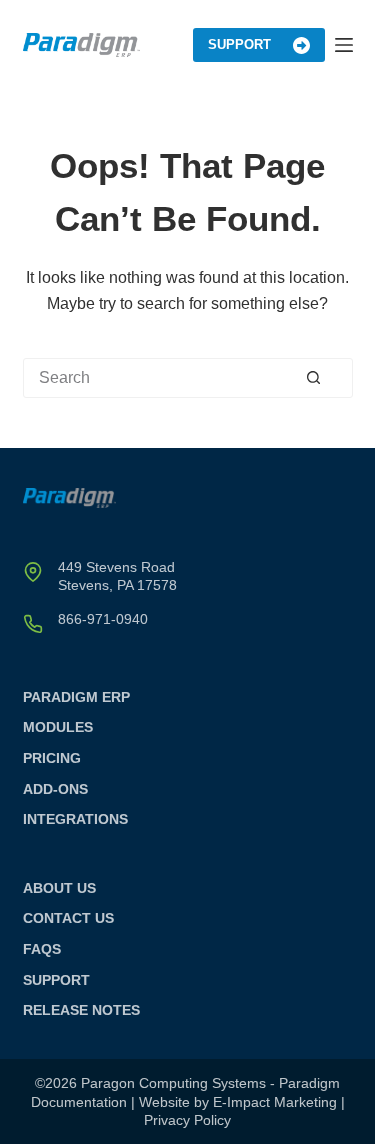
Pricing (52, 758)
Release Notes (81, 1010)
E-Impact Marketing (275, 1102)
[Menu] (344, 45)
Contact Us (68, 918)
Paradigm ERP (76, 697)
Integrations (75, 819)
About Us (59, 888)
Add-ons (55, 789)
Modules (58, 727)
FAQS (42, 949)
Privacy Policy (187, 1120)
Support (239, 44)
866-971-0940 (103, 619)
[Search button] (329, 377)
